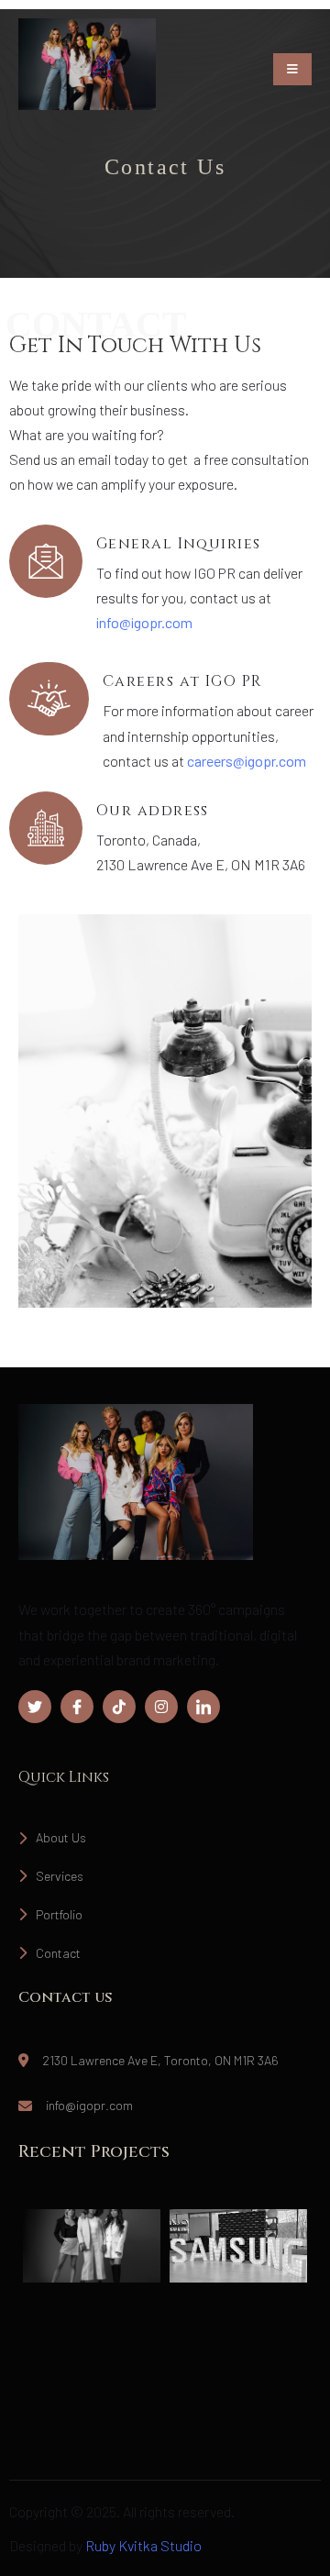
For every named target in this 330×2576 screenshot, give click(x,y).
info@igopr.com (144, 622)
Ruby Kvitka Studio (143, 2545)
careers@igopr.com (247, 761)
